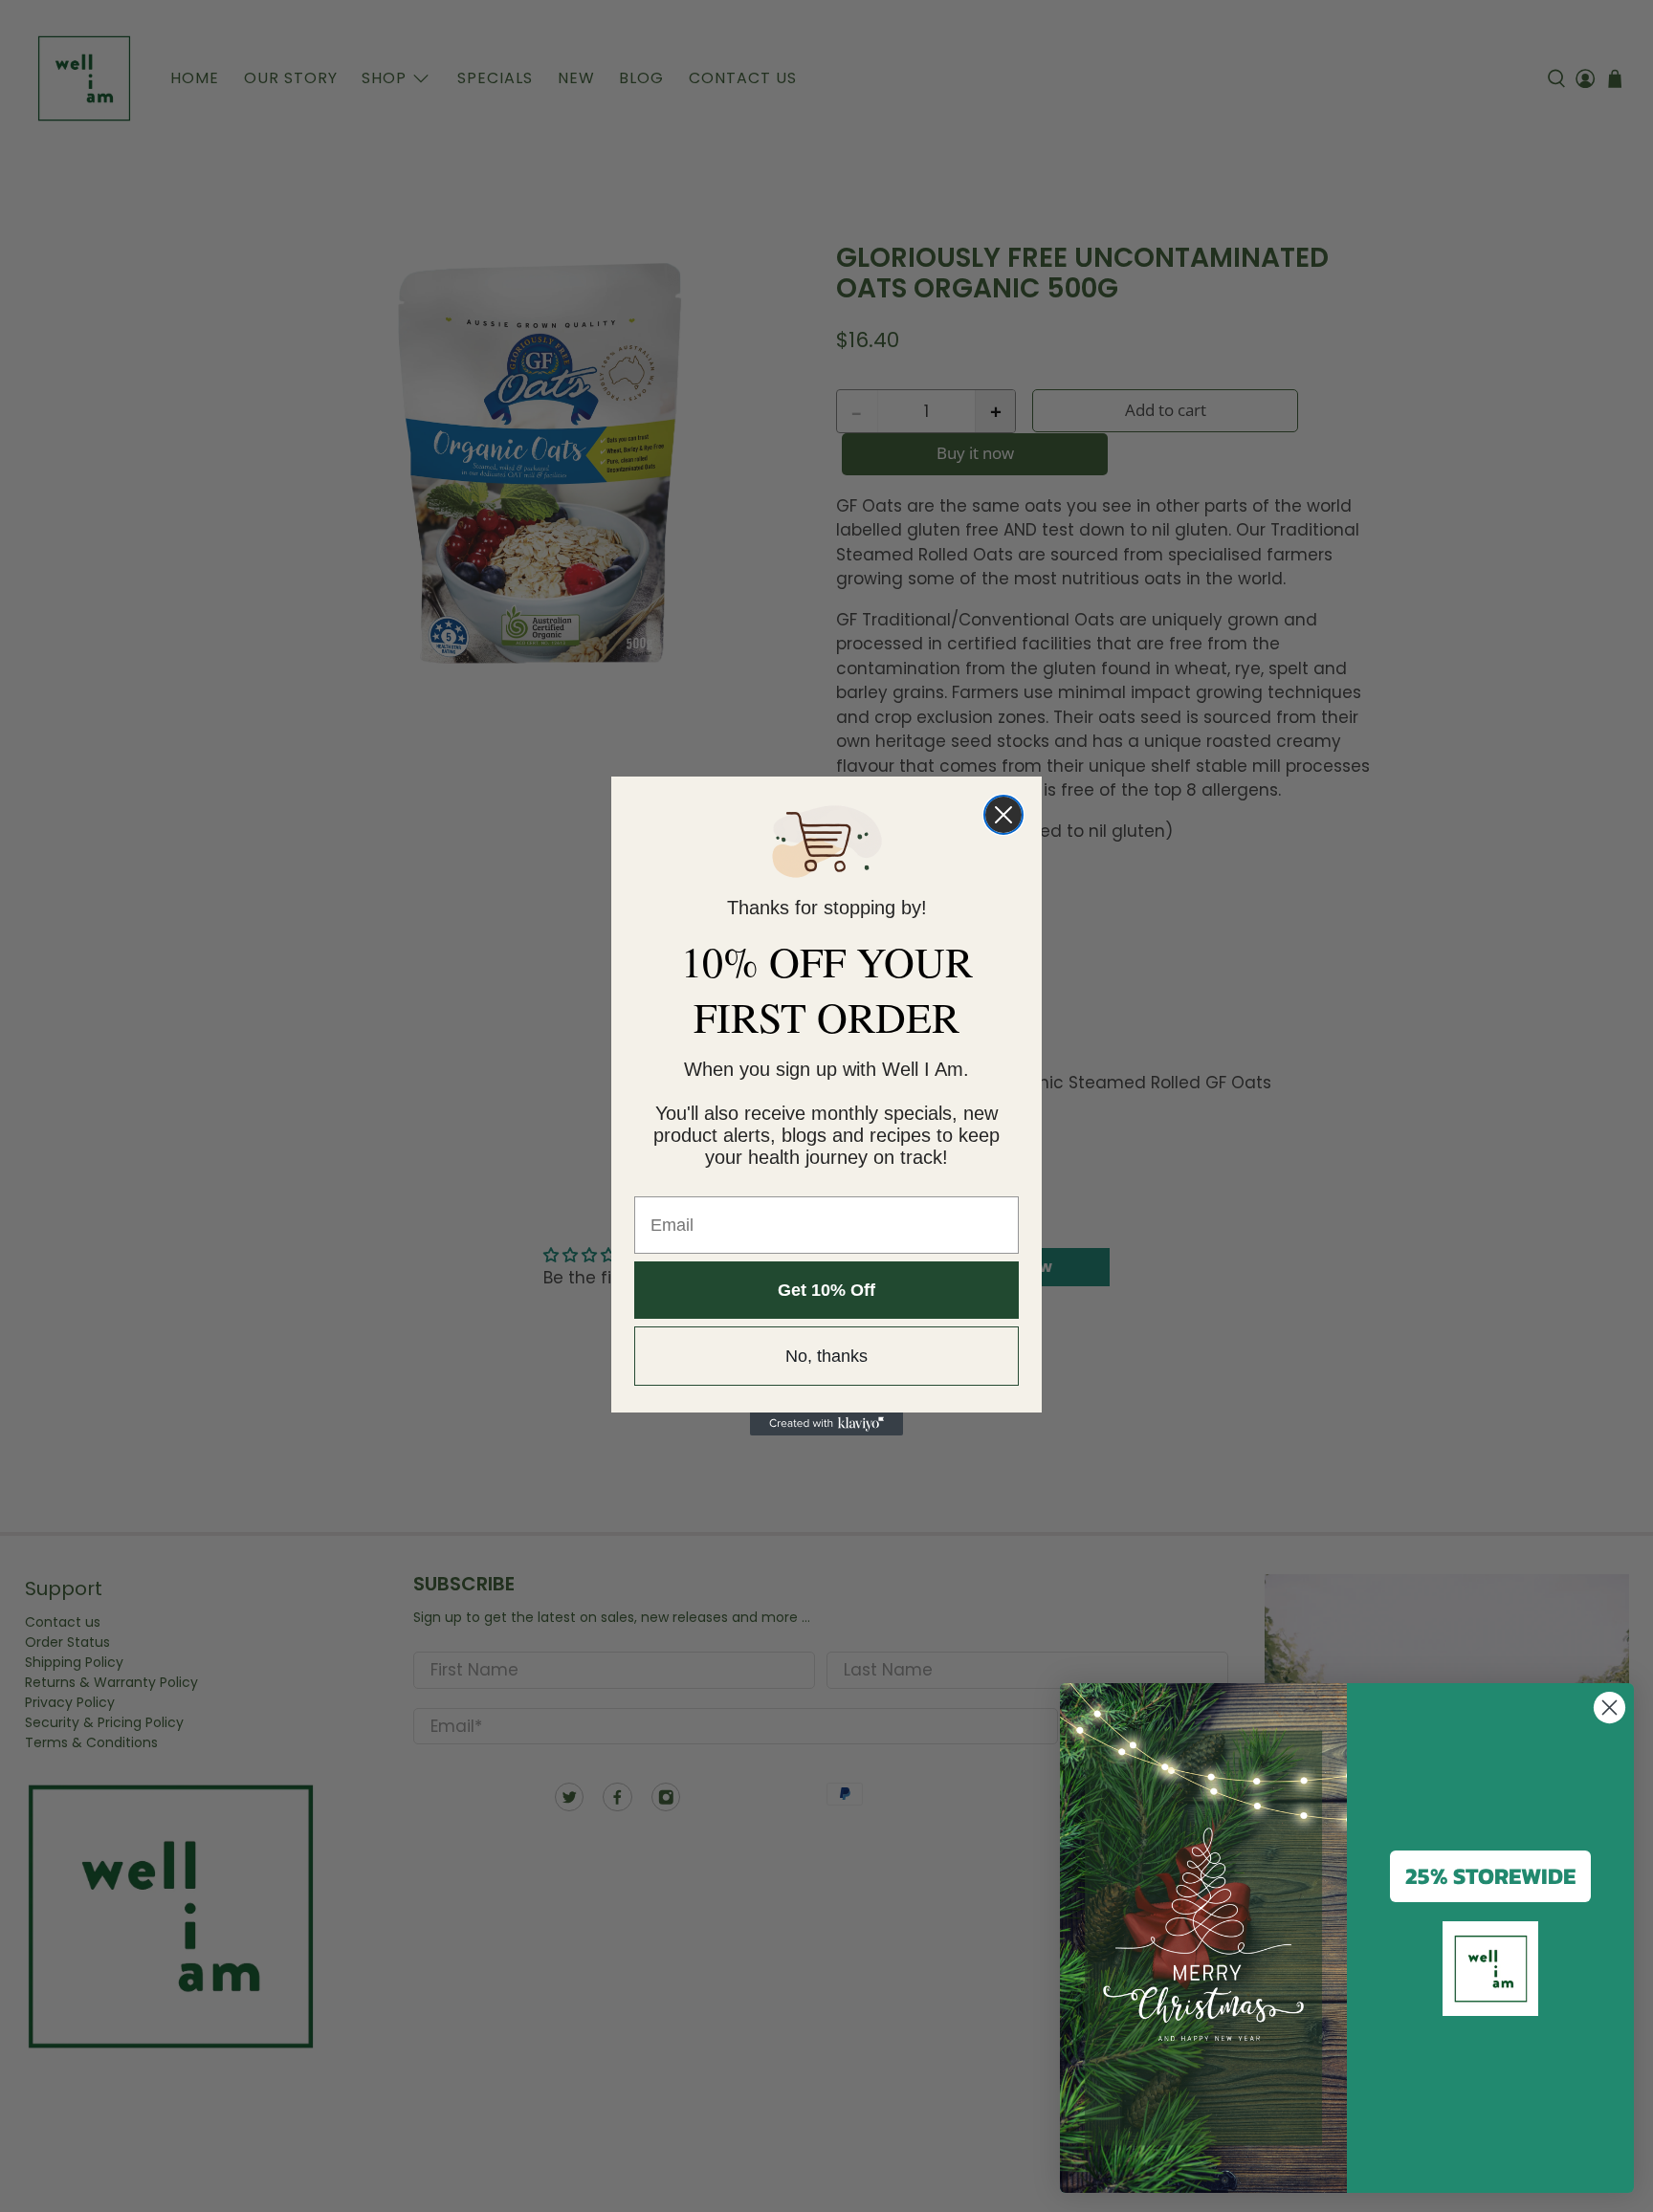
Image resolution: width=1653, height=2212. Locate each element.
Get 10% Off (826, 1290)
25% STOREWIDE (1490, 1876)
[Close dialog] (1003, 815)
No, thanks (826, 1356)
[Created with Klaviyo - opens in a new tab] (826, 1424)
